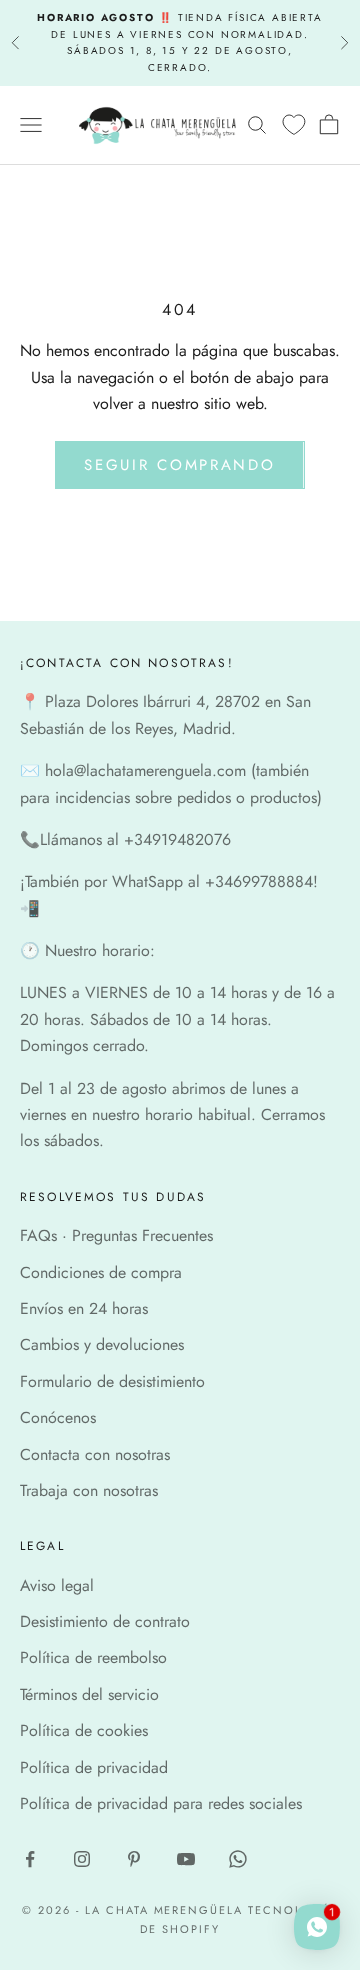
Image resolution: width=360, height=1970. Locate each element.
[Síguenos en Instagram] (82, 1859)
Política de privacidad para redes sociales (161, 1803)
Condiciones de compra (101, 1272)
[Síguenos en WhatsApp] (238, 1859)
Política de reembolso (93, 1657)
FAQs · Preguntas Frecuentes (116, 1235)
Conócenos (58, 1417)
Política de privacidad (94, 1767)
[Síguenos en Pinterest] (134, 1859)
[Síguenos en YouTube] (186, 1859)
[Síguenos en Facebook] (30, 1859)
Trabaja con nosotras (89, 1490)
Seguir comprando (179, 465)
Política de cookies (84, 1730)
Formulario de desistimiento (112, 1381)
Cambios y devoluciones (102, 1344)
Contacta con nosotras (95, 1454)
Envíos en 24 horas (84, 1308)
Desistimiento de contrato (105, 1621)
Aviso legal (57, 1585)
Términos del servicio (89, 1694)
